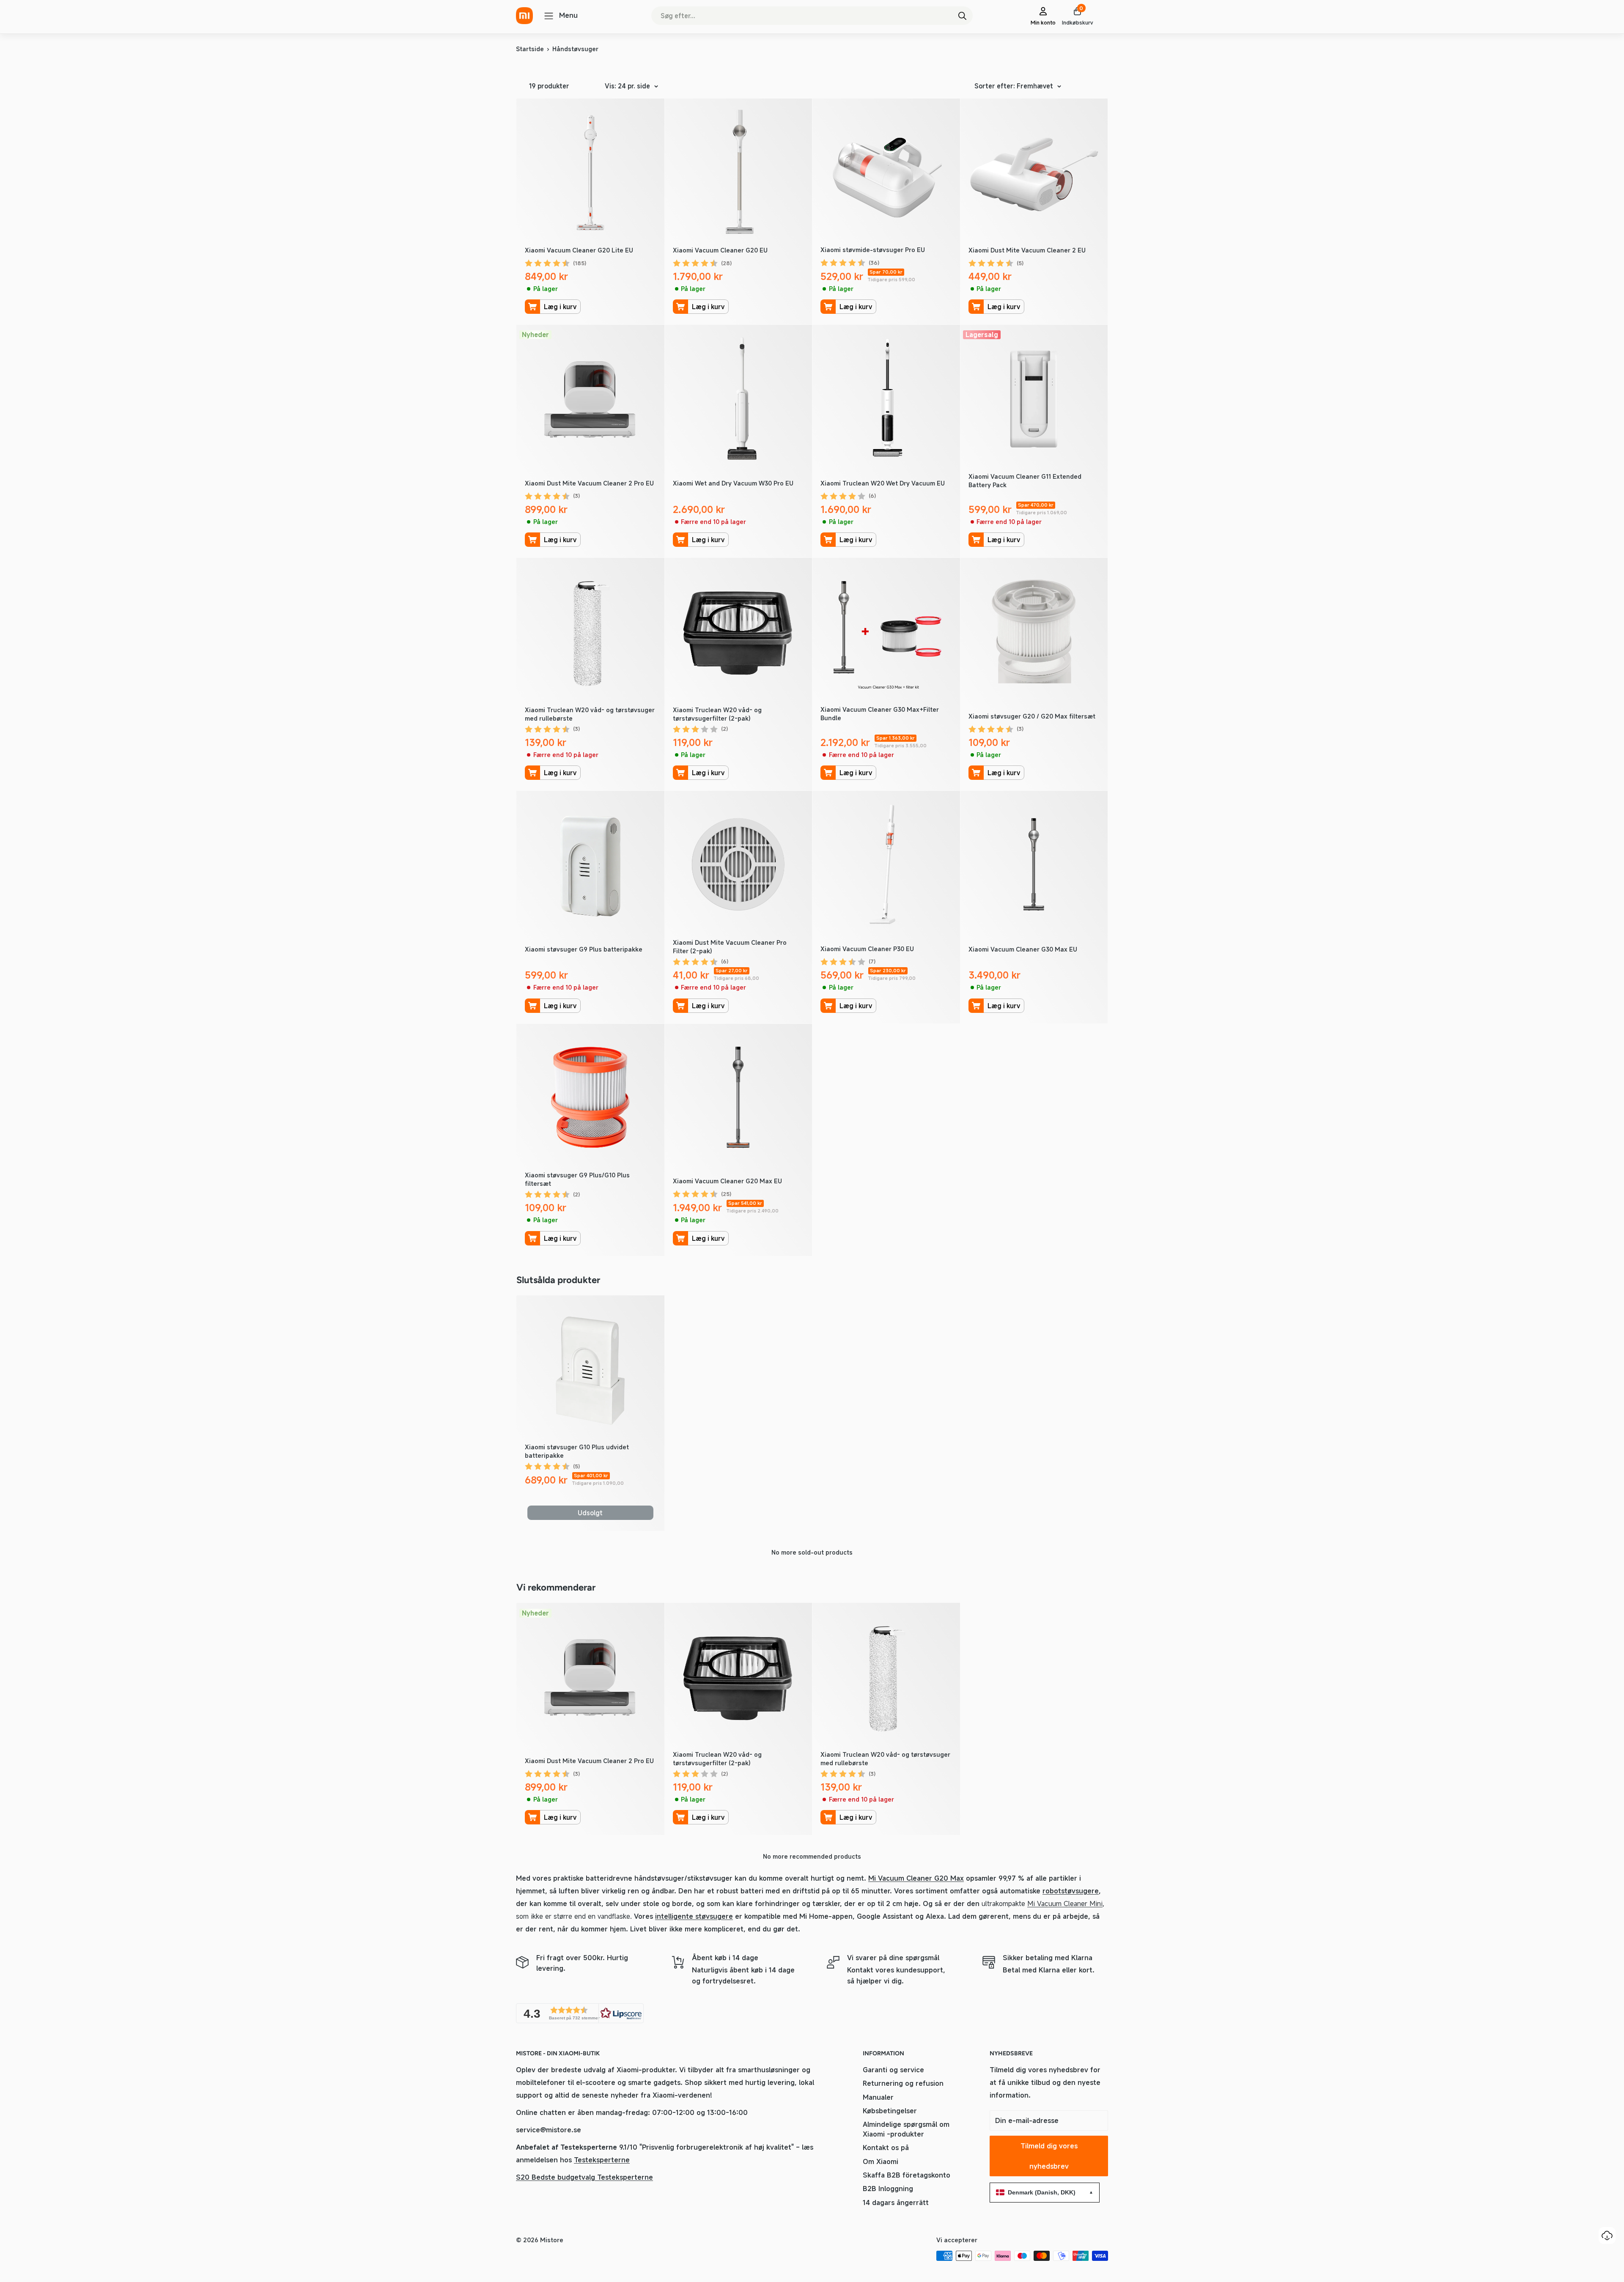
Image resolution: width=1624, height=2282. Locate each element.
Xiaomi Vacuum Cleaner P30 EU (867, 949)
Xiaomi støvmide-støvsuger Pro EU (873, 250)
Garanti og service (893, 2070)
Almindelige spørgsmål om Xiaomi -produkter (906, 2129)
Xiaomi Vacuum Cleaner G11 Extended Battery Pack (1025, 481)
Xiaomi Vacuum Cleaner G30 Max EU (1023, 949)
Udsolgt (590, 1513)
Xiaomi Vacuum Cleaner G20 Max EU (727, 1181)
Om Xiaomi (881, 2161)
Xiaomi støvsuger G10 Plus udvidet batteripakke (577, 1451)
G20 (942, 1878)
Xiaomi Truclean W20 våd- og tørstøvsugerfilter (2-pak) (717, 714)
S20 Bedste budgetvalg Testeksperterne (584, 2177)
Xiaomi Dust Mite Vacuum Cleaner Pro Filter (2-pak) (730, 947)
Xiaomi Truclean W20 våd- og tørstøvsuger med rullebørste (590, 714)
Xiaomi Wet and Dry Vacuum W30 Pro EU (733, 483)
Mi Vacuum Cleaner (901, 1878)
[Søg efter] (962, 16)
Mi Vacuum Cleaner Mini (1065, 1903)
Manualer (878, 2097)
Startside (530, 49)
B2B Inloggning (888, 2189)
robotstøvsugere (1071, 1891)
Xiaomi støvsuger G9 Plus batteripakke (584, 949)
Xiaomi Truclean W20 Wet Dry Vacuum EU (883, 483)
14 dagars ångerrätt (896, 2202)
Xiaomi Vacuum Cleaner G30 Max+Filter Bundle (880, 714)
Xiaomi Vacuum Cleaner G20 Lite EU (579, 250)
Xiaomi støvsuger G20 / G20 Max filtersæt (1032, 716)
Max (957, 1878)
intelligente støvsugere (694, 1916)
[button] (580, 2013)
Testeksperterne (602, 2160)
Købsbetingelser (890, 2111)
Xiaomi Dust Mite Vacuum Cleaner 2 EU (1027, 250)
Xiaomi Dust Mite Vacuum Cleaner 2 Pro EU (589, 483)
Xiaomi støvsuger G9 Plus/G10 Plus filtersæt (577, 1179)
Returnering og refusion (903, 2083)
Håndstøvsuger (575, 49)
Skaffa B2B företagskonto (907, 2175)
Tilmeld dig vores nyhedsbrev (1049, 2156)
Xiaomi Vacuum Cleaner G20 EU (720, 250)
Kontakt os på (886, 2148)
